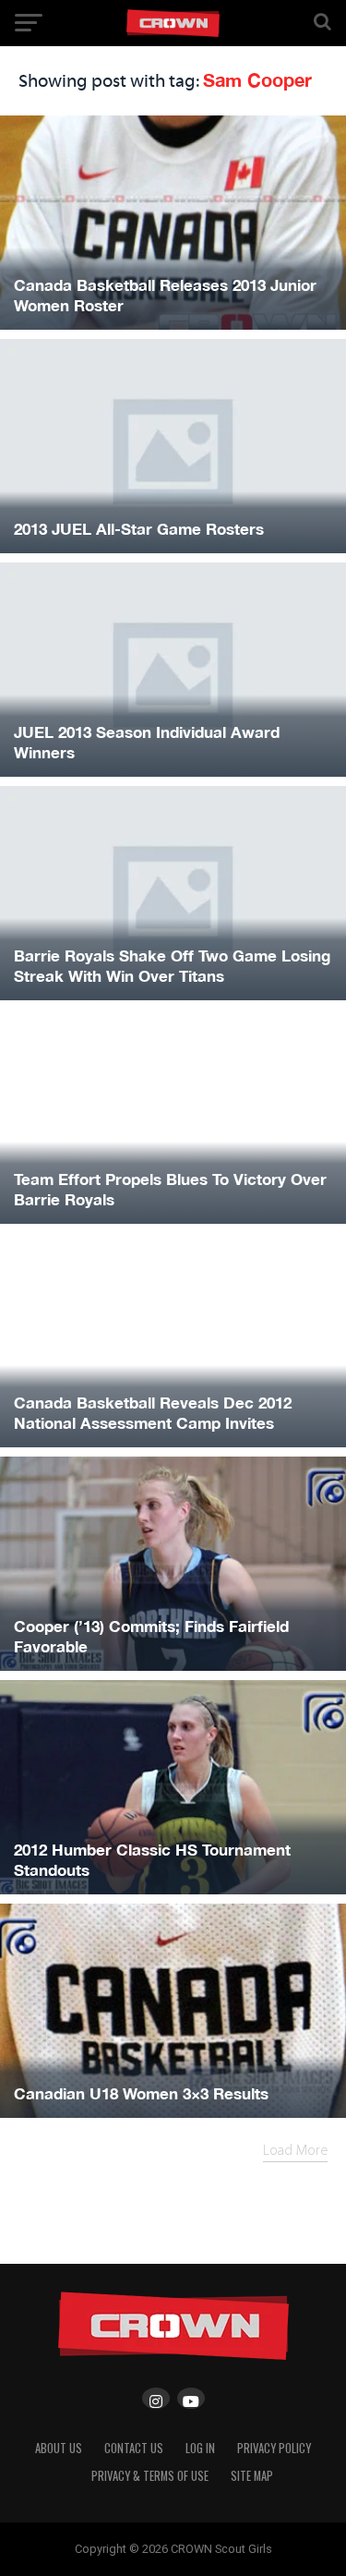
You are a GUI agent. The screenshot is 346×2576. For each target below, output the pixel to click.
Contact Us (134, 2448)
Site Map (252, 2476)
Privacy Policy (274, 2448)
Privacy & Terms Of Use (150, 2476)
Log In (200, 2448)
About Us (59, 2448)
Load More (295, 2151)
